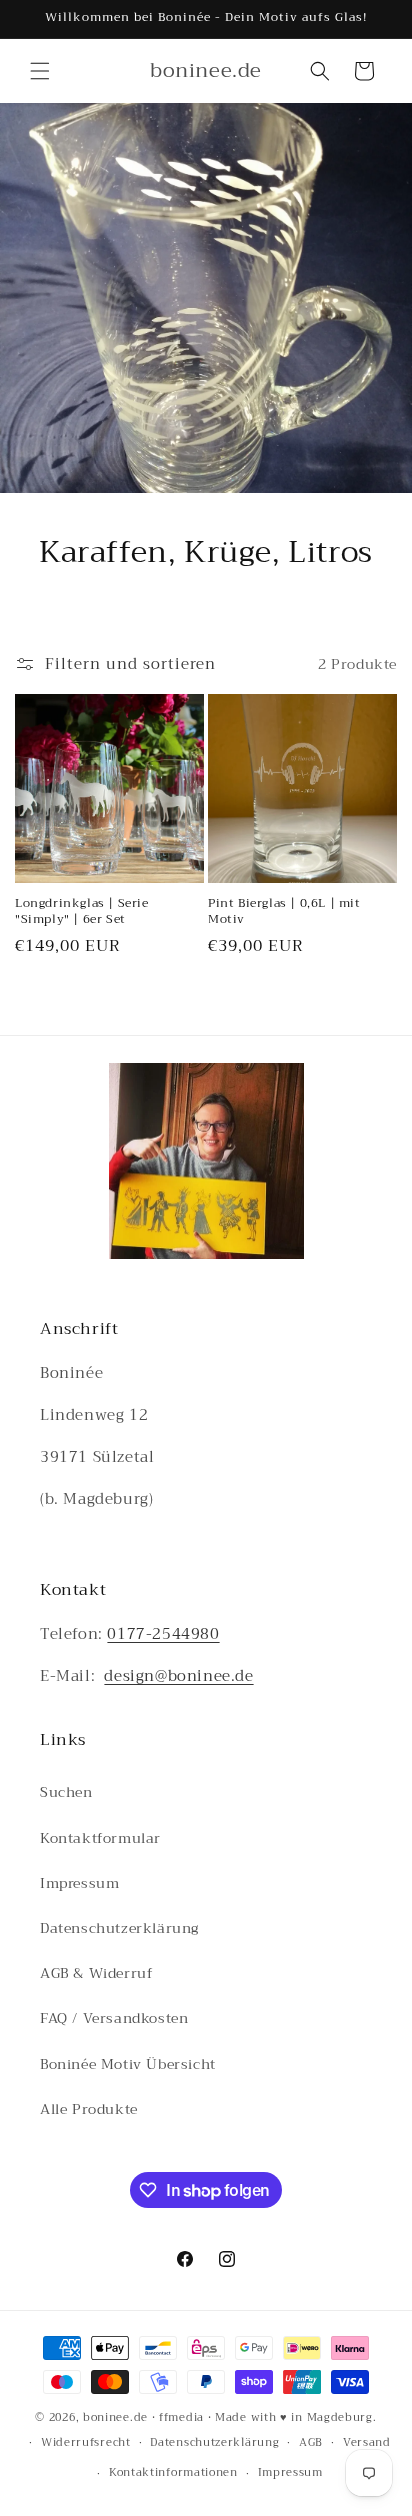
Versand (367, 2442)
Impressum (79, 1883)
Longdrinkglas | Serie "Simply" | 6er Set (82, 911)
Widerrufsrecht (86, 2442)
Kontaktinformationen (173, 2472)
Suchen (66, 1792)
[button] (40, 71)
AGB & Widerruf (96, 1973)
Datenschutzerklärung (119, 1928)
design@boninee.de (178, 1676)
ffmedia (181, 2417)
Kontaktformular (100, 1838)
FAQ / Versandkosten (114, 2018)
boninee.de (115, 2417)
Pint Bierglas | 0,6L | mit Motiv (284, 911)
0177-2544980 (163, 1634)
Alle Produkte (89, 2109)
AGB (311, 2442)
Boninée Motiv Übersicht (128, 2064)
